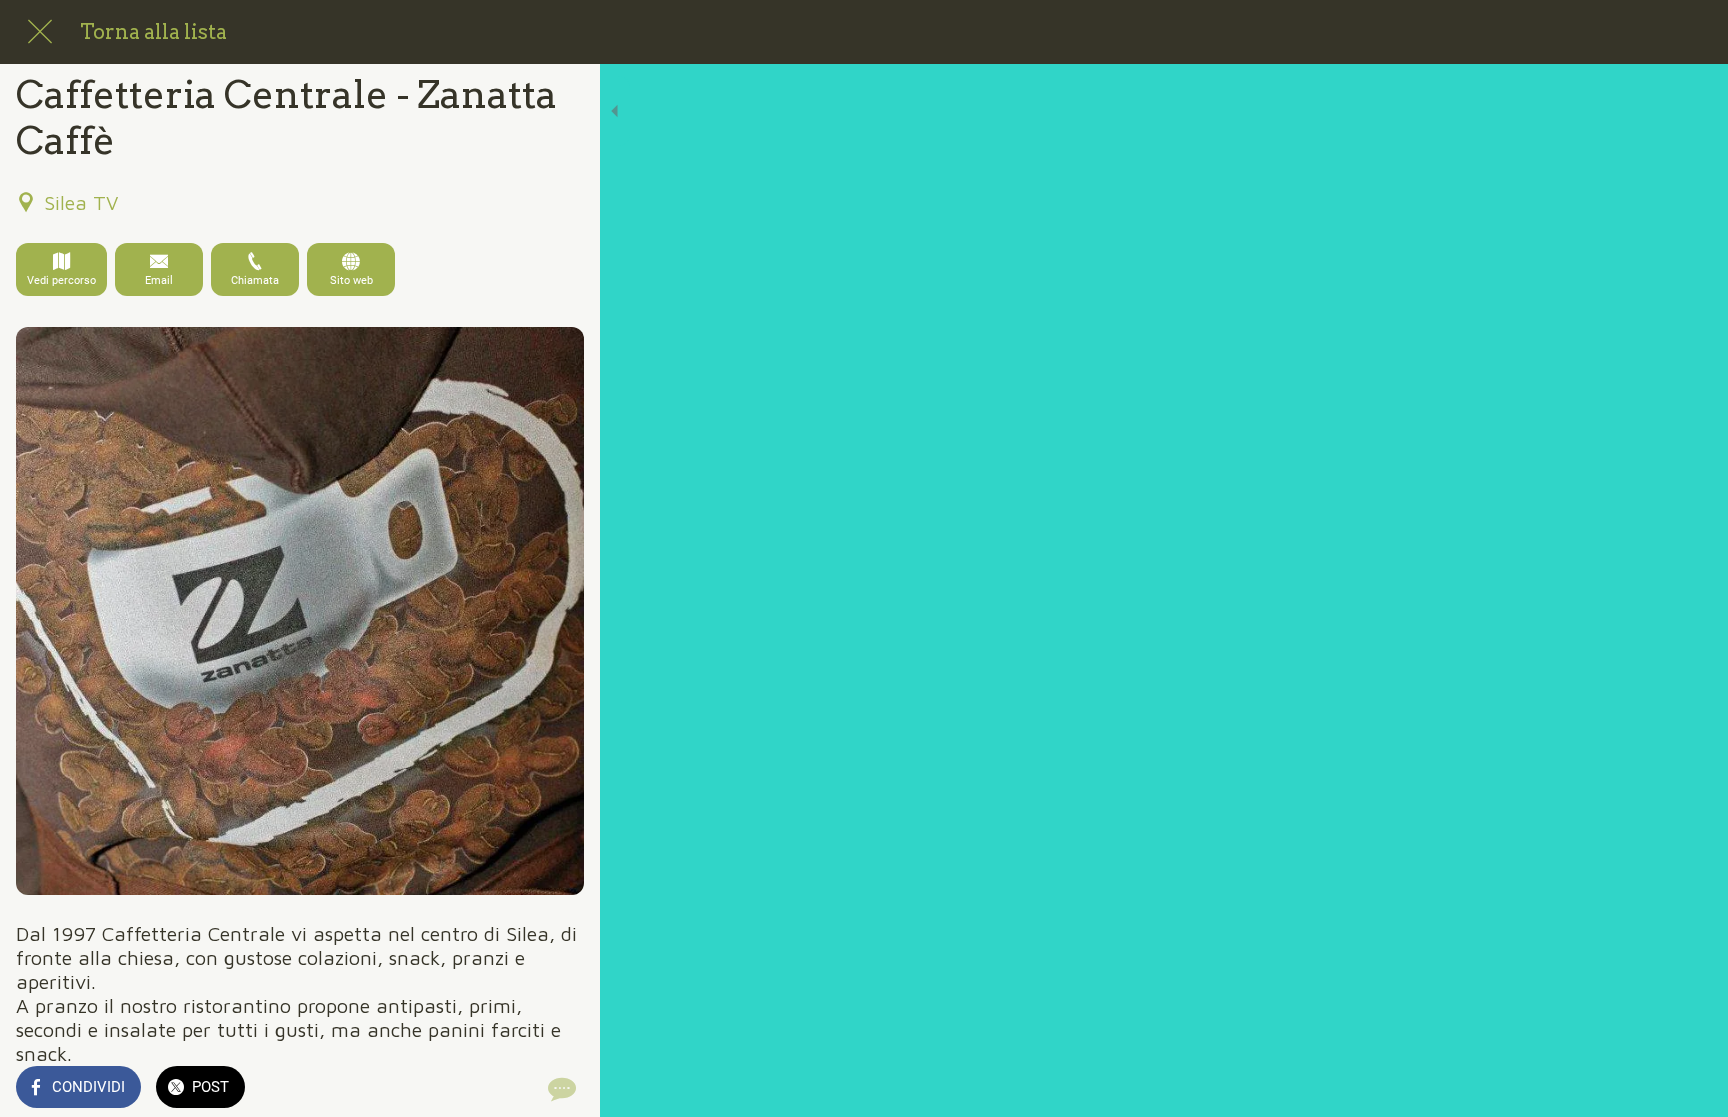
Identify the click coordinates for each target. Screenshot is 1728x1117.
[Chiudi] (40, 32)
